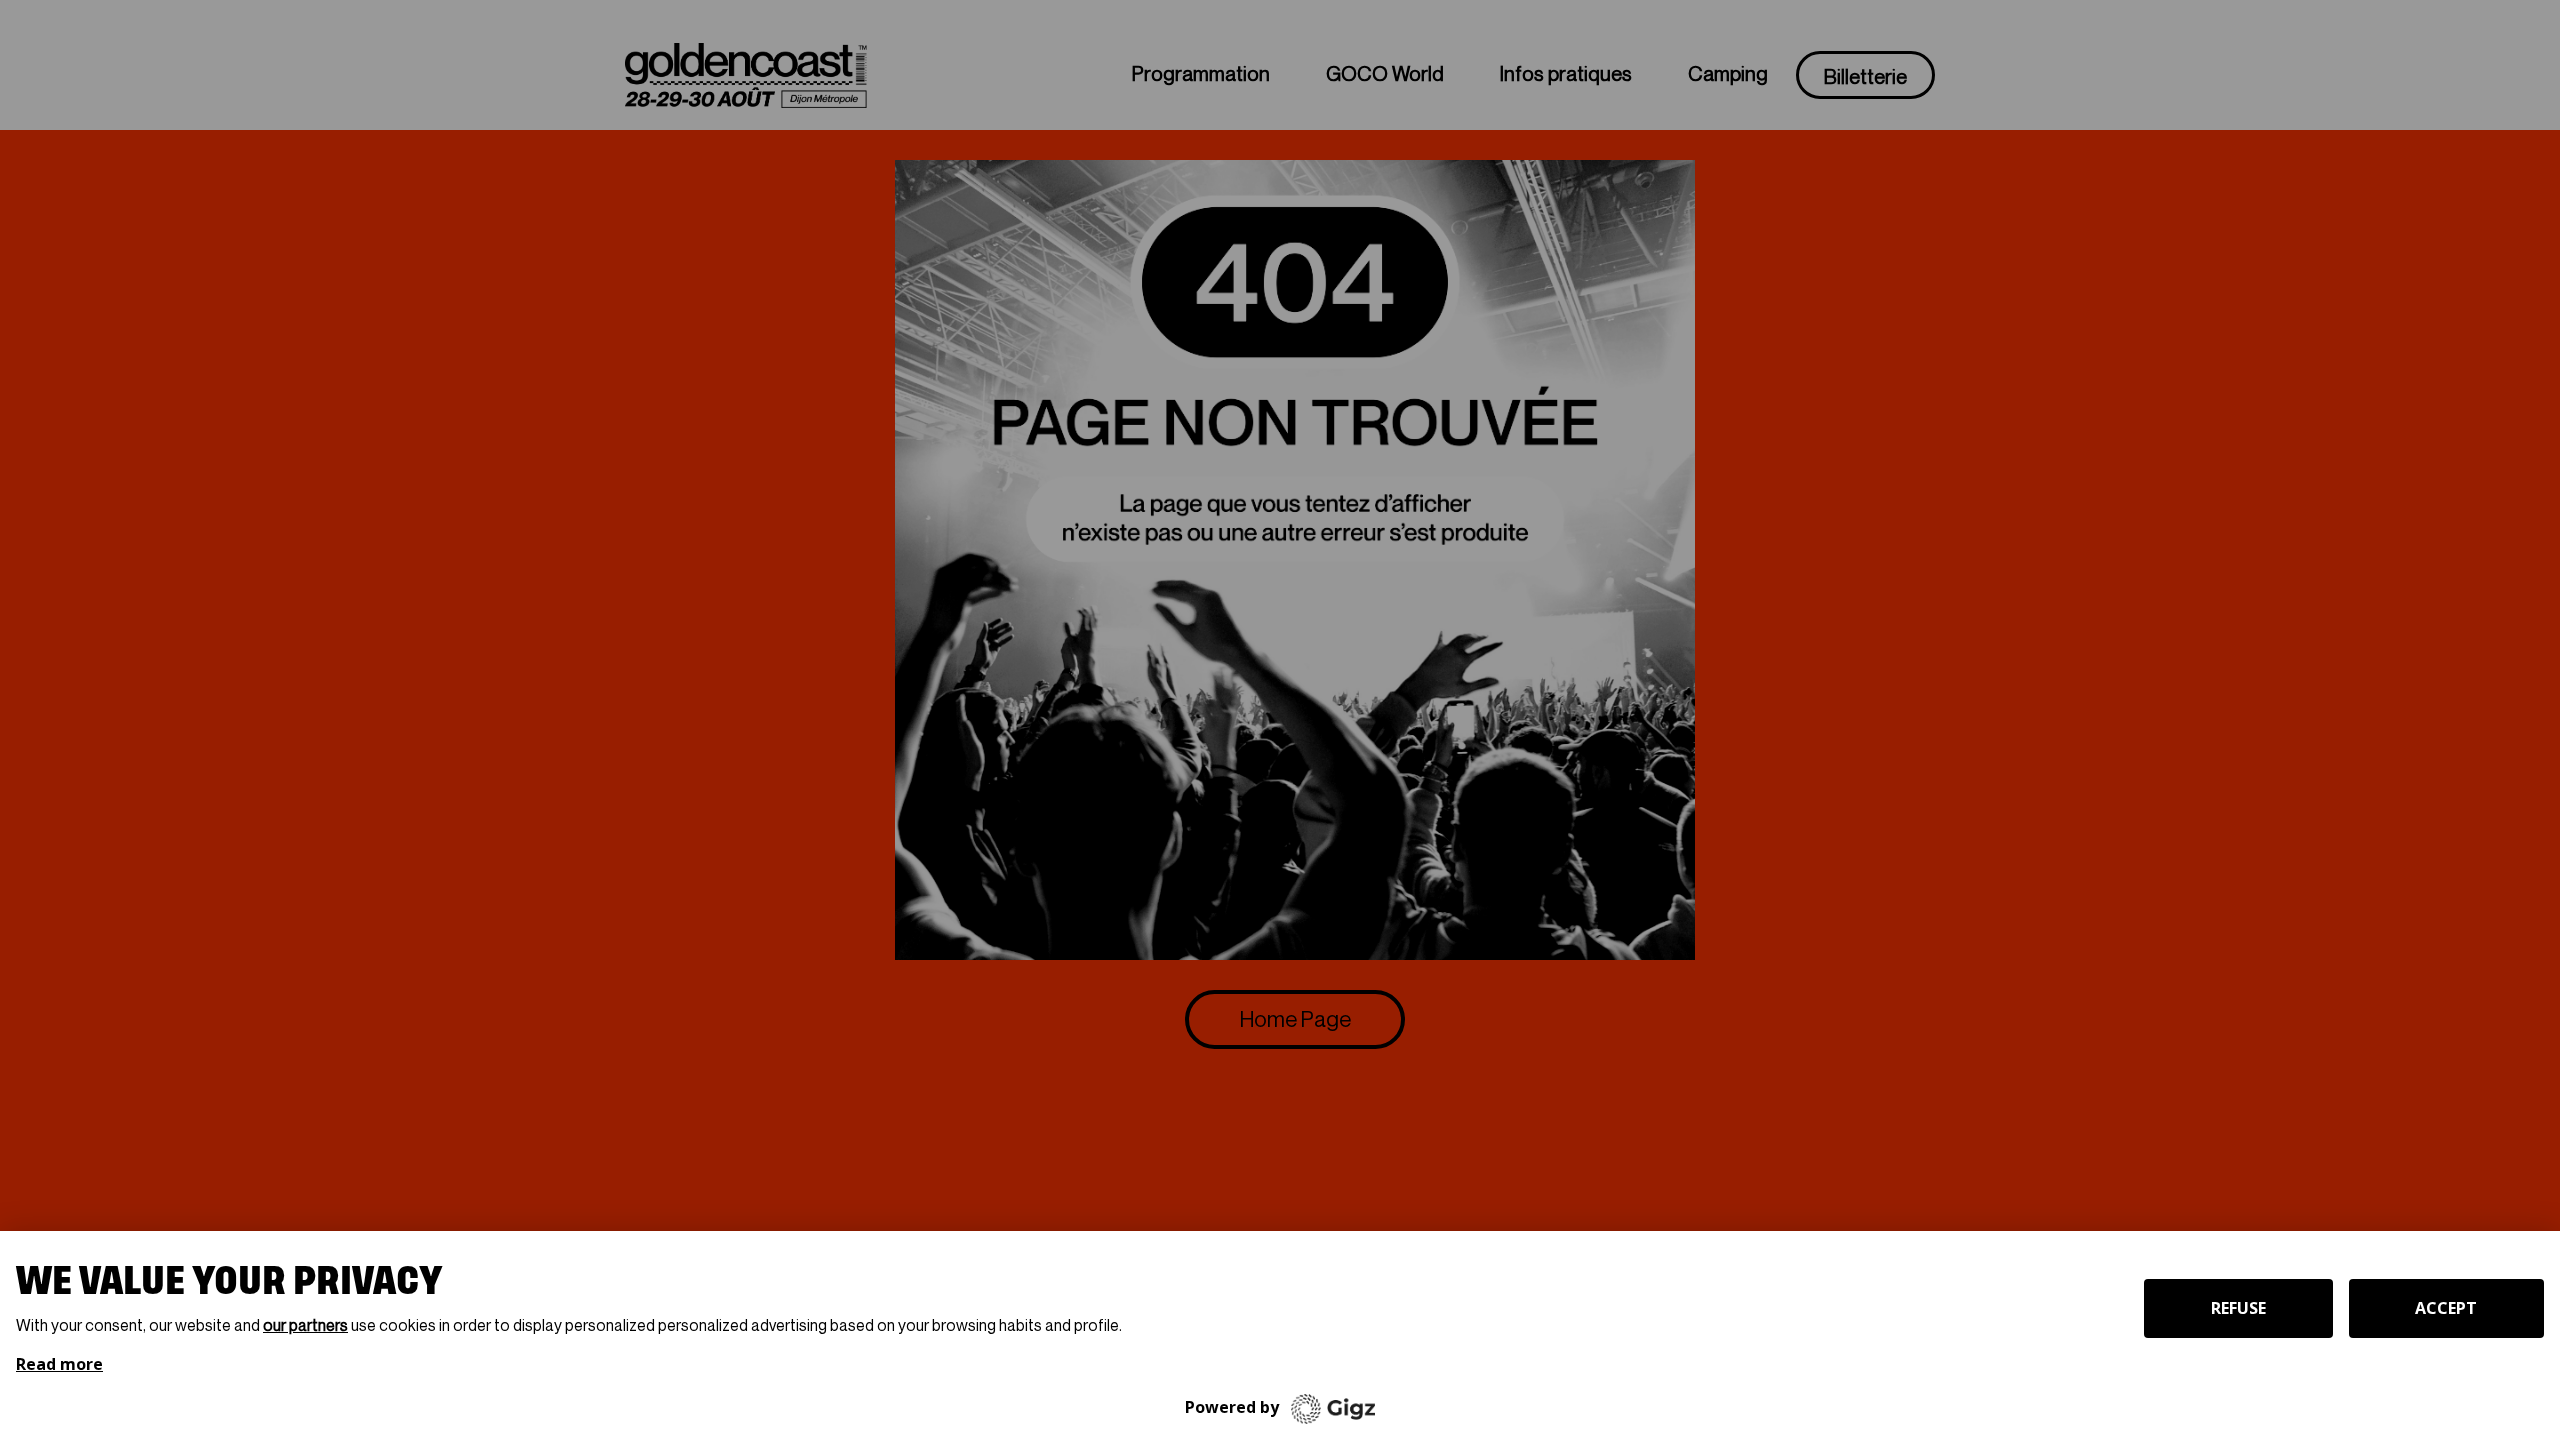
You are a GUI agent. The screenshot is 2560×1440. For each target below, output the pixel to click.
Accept (2446, 1308)
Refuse (2238, 1308)
